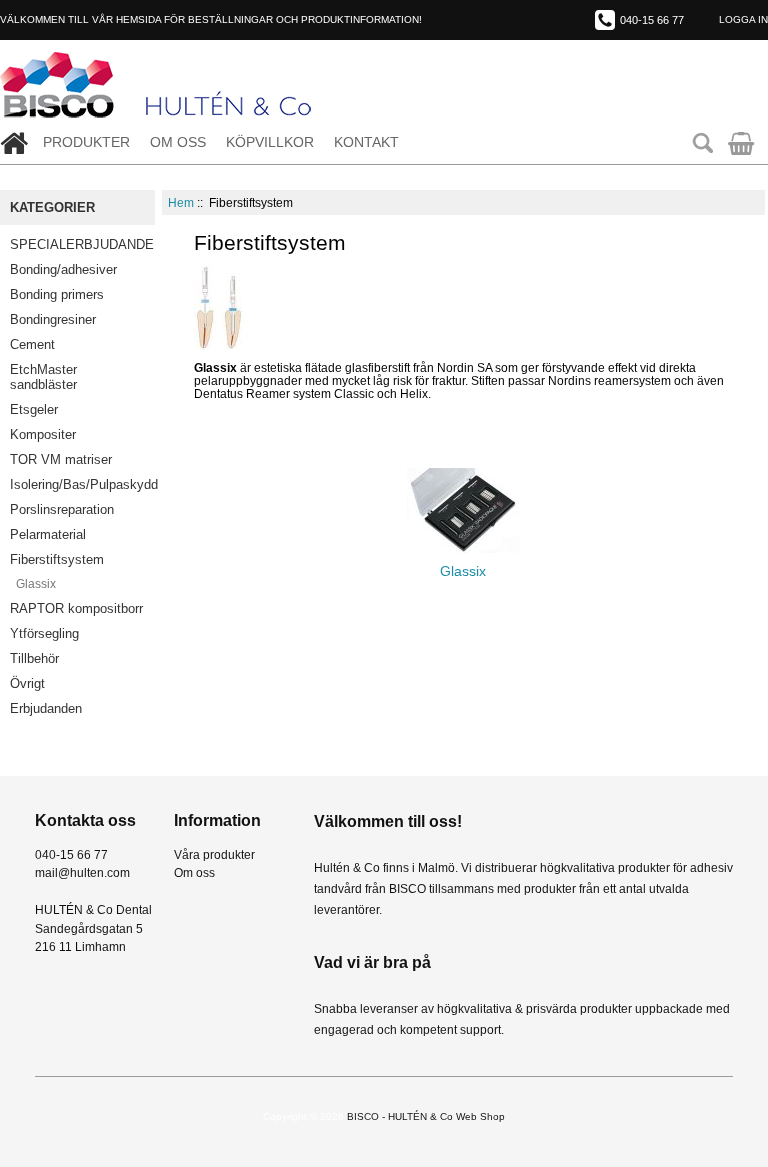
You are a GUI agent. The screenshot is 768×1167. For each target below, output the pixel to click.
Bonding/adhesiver (63, 269)
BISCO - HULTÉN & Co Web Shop (426, 1116)
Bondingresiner (53, 319)
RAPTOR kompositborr (76, 608)
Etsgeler (34, 409)
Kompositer (43, 434)
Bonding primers (57, 294)
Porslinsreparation (62, 509)
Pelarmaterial (48, 534)
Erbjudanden (46, 708)
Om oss (178, 142)
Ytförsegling (44, 633)
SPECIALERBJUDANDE (82, 244)
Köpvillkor (270, 142)
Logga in (743, 19)
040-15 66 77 (652, 20)
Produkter (86, 142)
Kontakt (366, 142)
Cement (32, 344)
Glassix (33, 584)
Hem (181, 202)
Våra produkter (214, 854)
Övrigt (27, 683)
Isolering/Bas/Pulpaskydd (82, 484)
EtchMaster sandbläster (43, 377)
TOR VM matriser (61, 459)
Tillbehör (34, 658)
